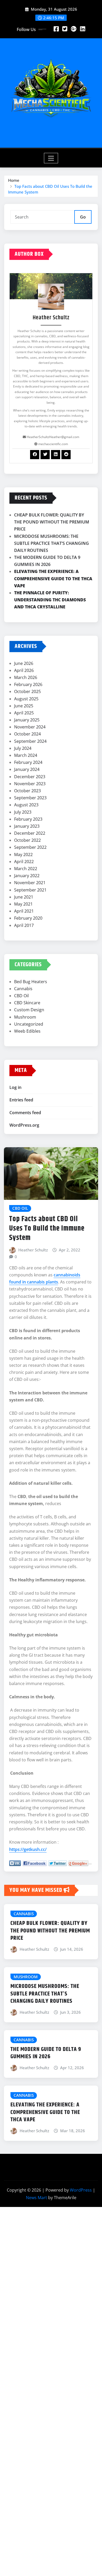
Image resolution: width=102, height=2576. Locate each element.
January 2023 (27, 826)
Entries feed (21, 1100)
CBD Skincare (27, 1003)
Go (83, 217)
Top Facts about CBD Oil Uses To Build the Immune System (47, 1229)
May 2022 (23, 854)
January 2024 (27, 769)
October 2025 (27, 691)
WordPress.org (24, 1125)
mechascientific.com (53, 444)
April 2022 (24, 862)
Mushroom (25, 1017)
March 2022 (26, 869)
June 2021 (24, 897)
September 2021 (30, 890)
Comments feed (25, 1113)
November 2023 (30, 784)
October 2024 (27, 734)
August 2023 (26, 805)
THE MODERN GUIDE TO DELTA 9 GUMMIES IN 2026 (46, 2053)
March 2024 (26, 755)
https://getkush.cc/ (28, 1849)
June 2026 (24, 663)
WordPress (81, 2190)
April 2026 (24, 670)
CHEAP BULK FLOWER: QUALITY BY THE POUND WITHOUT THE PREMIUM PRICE (52, 522)
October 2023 (27, 791)
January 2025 (27, 720)
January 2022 (27, 876)
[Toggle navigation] (51, 158)
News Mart (36, 2198)
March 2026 (26, 677)
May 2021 (23, 904)
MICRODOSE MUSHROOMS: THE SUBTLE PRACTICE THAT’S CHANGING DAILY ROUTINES (52, 543)
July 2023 (23, 812)
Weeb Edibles (27, 1031)
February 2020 (28, 918)
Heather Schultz (33, 1250)
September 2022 (30, 847)
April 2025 (24, 713)
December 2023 (30, 777)
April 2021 (24, 911)
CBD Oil (21, 996)
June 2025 (24, 706)
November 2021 (30, 883)
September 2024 (30, 741)
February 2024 (28, 762)
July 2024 (23, 748)
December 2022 (30, 833)
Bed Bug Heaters (31, 982)
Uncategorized (29, 1024)
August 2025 (26, 699)
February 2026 (28, 684)
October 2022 (27, 840)
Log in (15, 1087)
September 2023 (30, 798)
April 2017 (24, 925)
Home (14, 180)
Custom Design (29, 1010)
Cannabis (23, 989)
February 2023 (28, 819)
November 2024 (30, 727)
